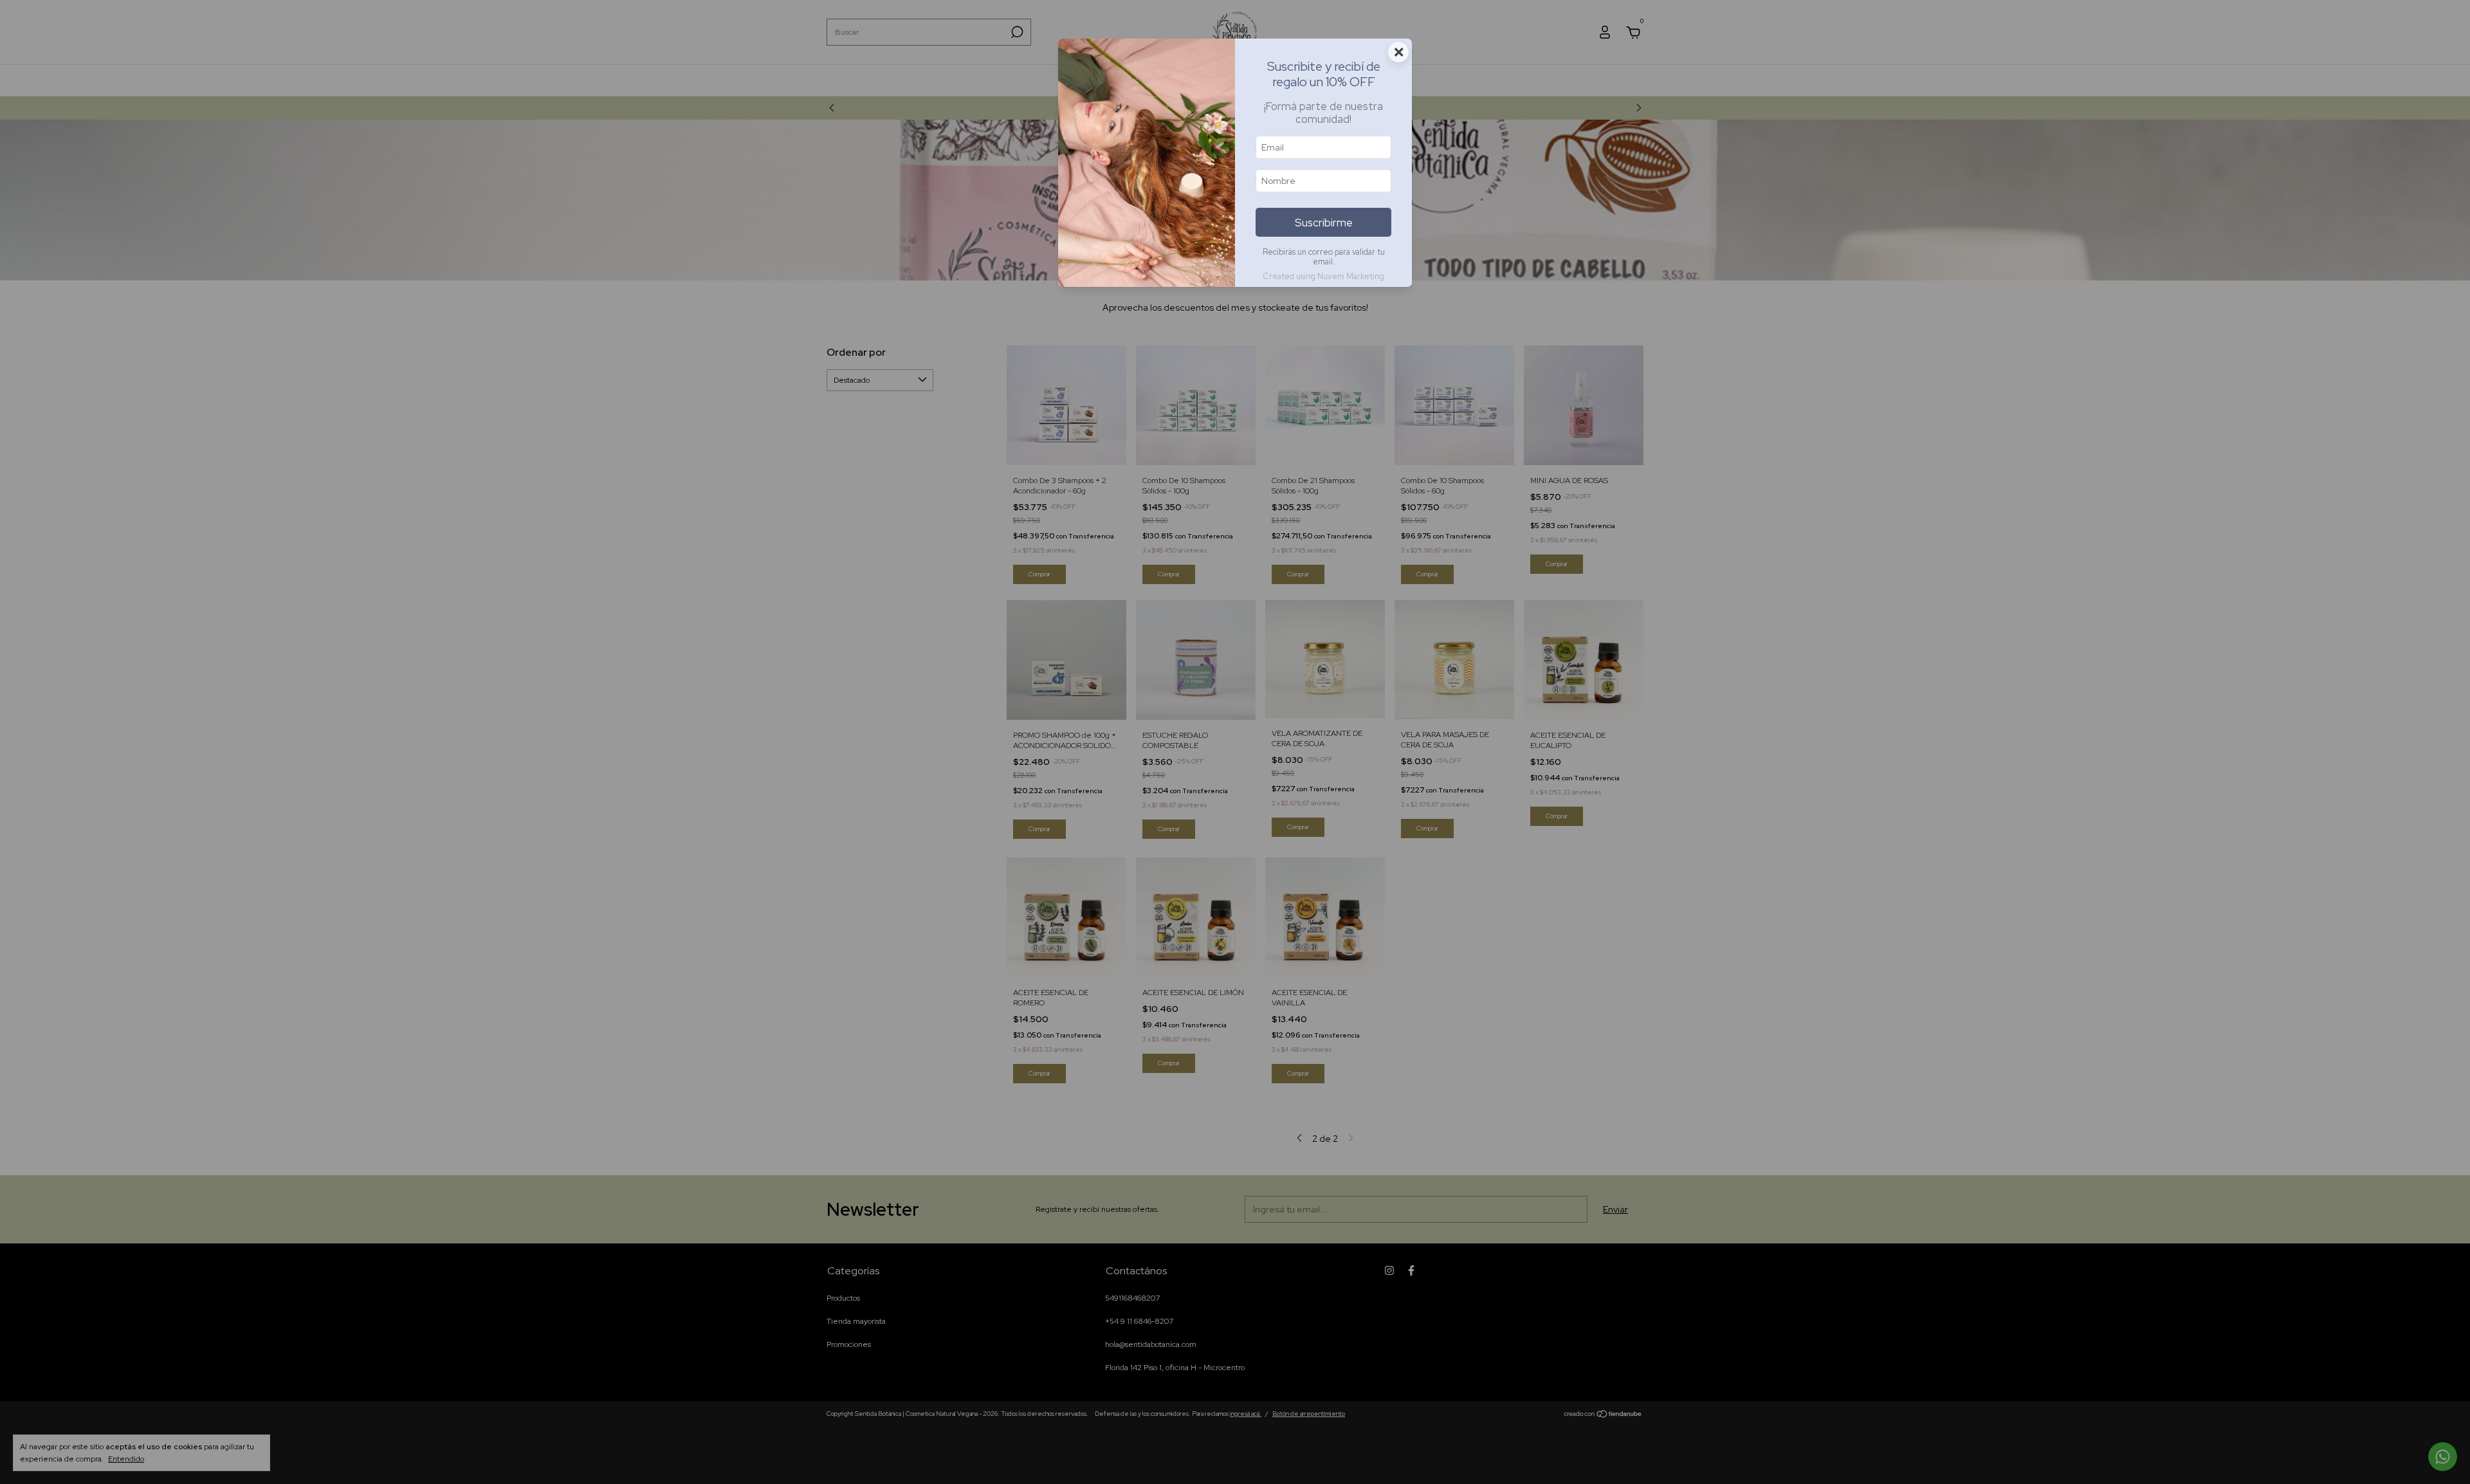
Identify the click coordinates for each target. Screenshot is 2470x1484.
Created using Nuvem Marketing (1323, 276)
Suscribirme (1324, 223)
